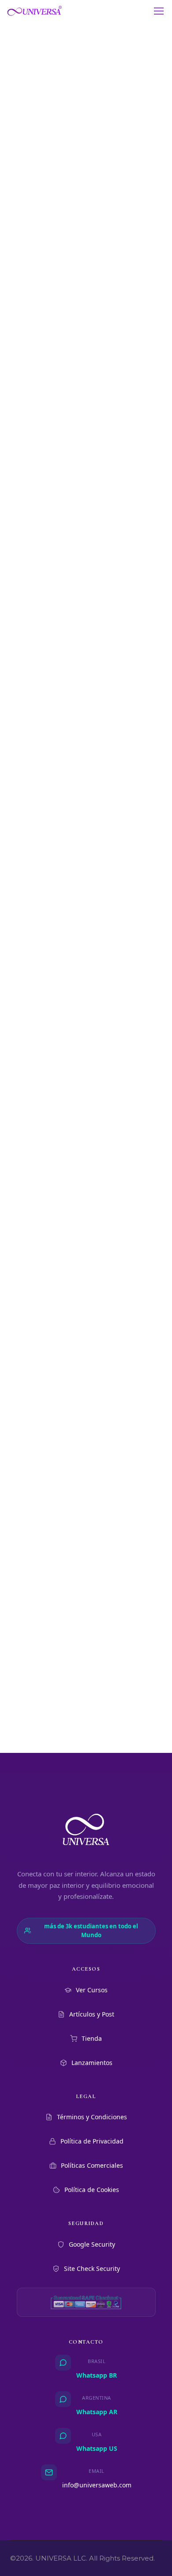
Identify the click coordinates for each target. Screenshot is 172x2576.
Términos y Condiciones (92, 2117)
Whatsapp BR (97, 2375)
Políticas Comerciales (92, 2165)
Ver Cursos (92, 1990)
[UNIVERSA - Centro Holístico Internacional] (35, 11)
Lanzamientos (92, 2063)
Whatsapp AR (97, 2412)
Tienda (92, 2038)
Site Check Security (92, 2268)
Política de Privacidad (92, 2141)
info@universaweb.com (97, 2485)
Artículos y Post (92, 2014)
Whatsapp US (97, 2448)
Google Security (92, 2244)
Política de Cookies (92, 2190)
